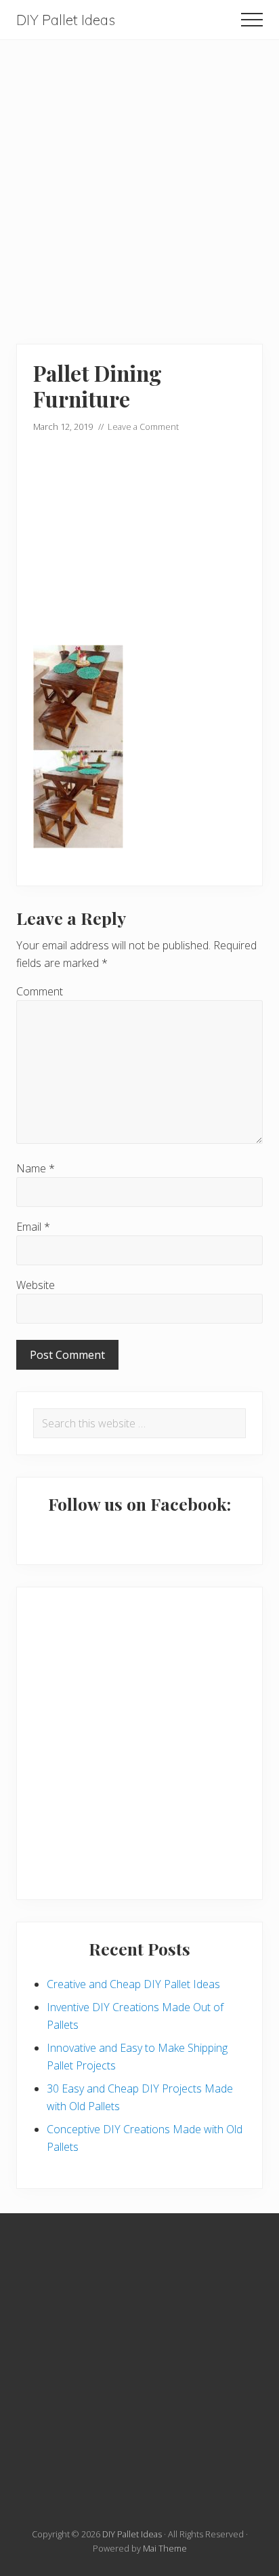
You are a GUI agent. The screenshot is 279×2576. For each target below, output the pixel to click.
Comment (40, 991)
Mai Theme (165, 2548)
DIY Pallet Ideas (66, 20)
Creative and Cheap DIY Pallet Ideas (133, 1984)
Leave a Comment (143, 427)
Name (36, 1168)
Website (36, 1285)
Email (33, 1227)
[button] (252, 20)
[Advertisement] (139, 180)
